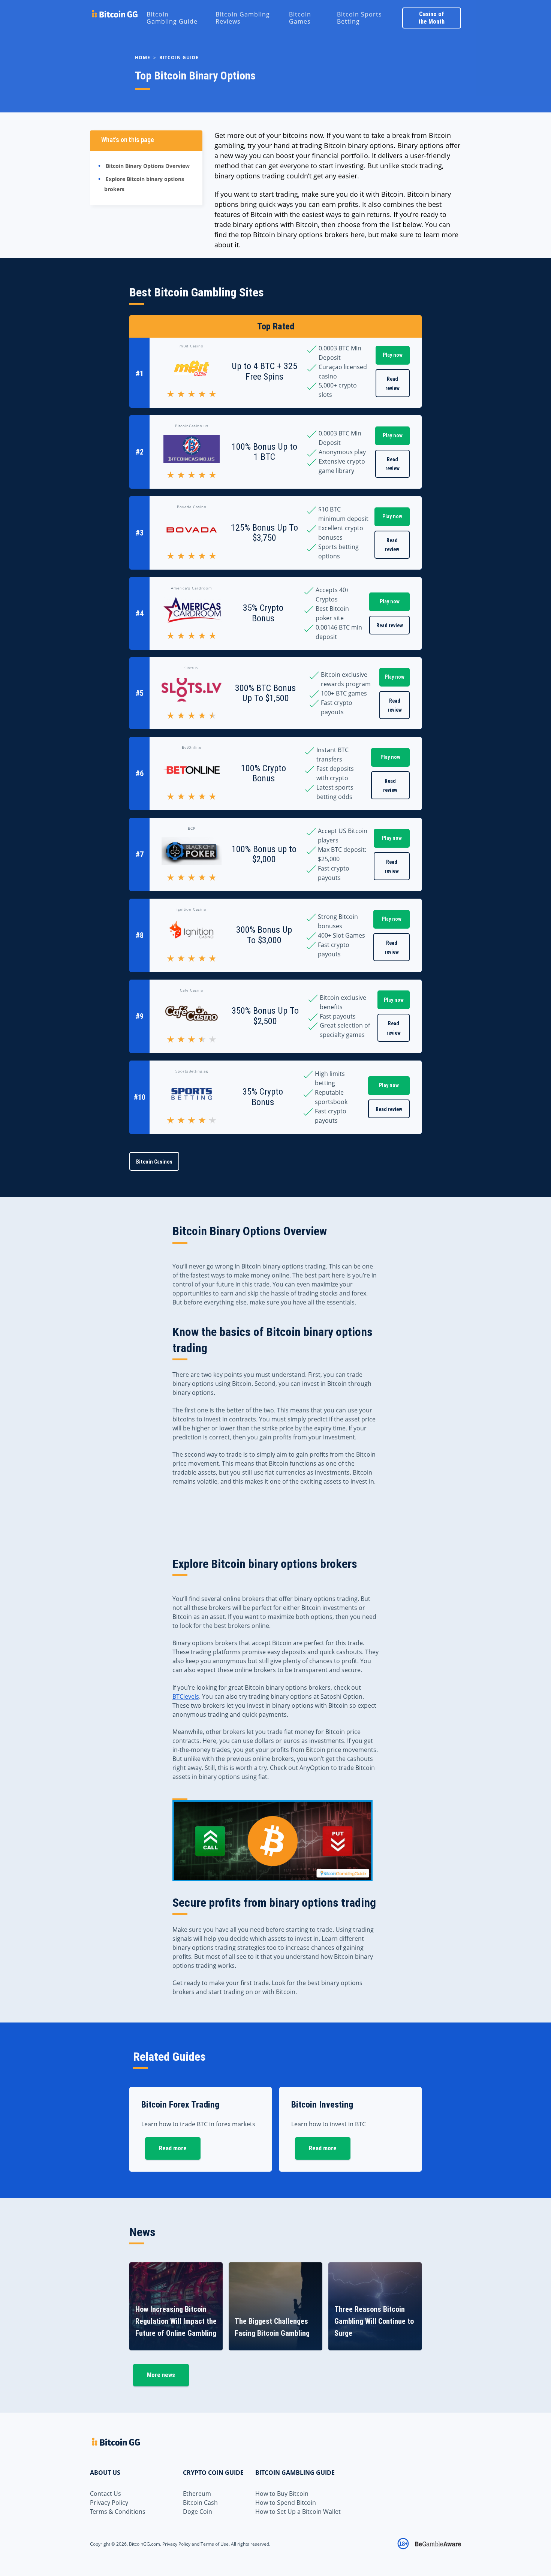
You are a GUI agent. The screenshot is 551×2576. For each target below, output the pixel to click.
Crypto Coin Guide (213, 2473)
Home (143, 58)
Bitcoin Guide (179, 58)
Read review (392, 384)
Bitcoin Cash (200, 2503)
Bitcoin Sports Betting (359, 18)
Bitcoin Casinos (154, 1162)
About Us (105, 2473)
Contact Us (106, 2494)
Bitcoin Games (300, 18)
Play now (393, 355)
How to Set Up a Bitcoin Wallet (298, 2512)
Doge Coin (198, 2512)
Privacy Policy (109, 2503)
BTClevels (186, 1696)
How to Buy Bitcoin (282, 2494)
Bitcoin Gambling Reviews (243, 18)
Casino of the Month (431, 18)
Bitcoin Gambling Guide (172, 18)
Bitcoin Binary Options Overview (148, 166)
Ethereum (197, 2494)
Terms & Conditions (118, 2512)
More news (161, 2375)
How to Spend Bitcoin (286, 2503)
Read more (173, 2148)
